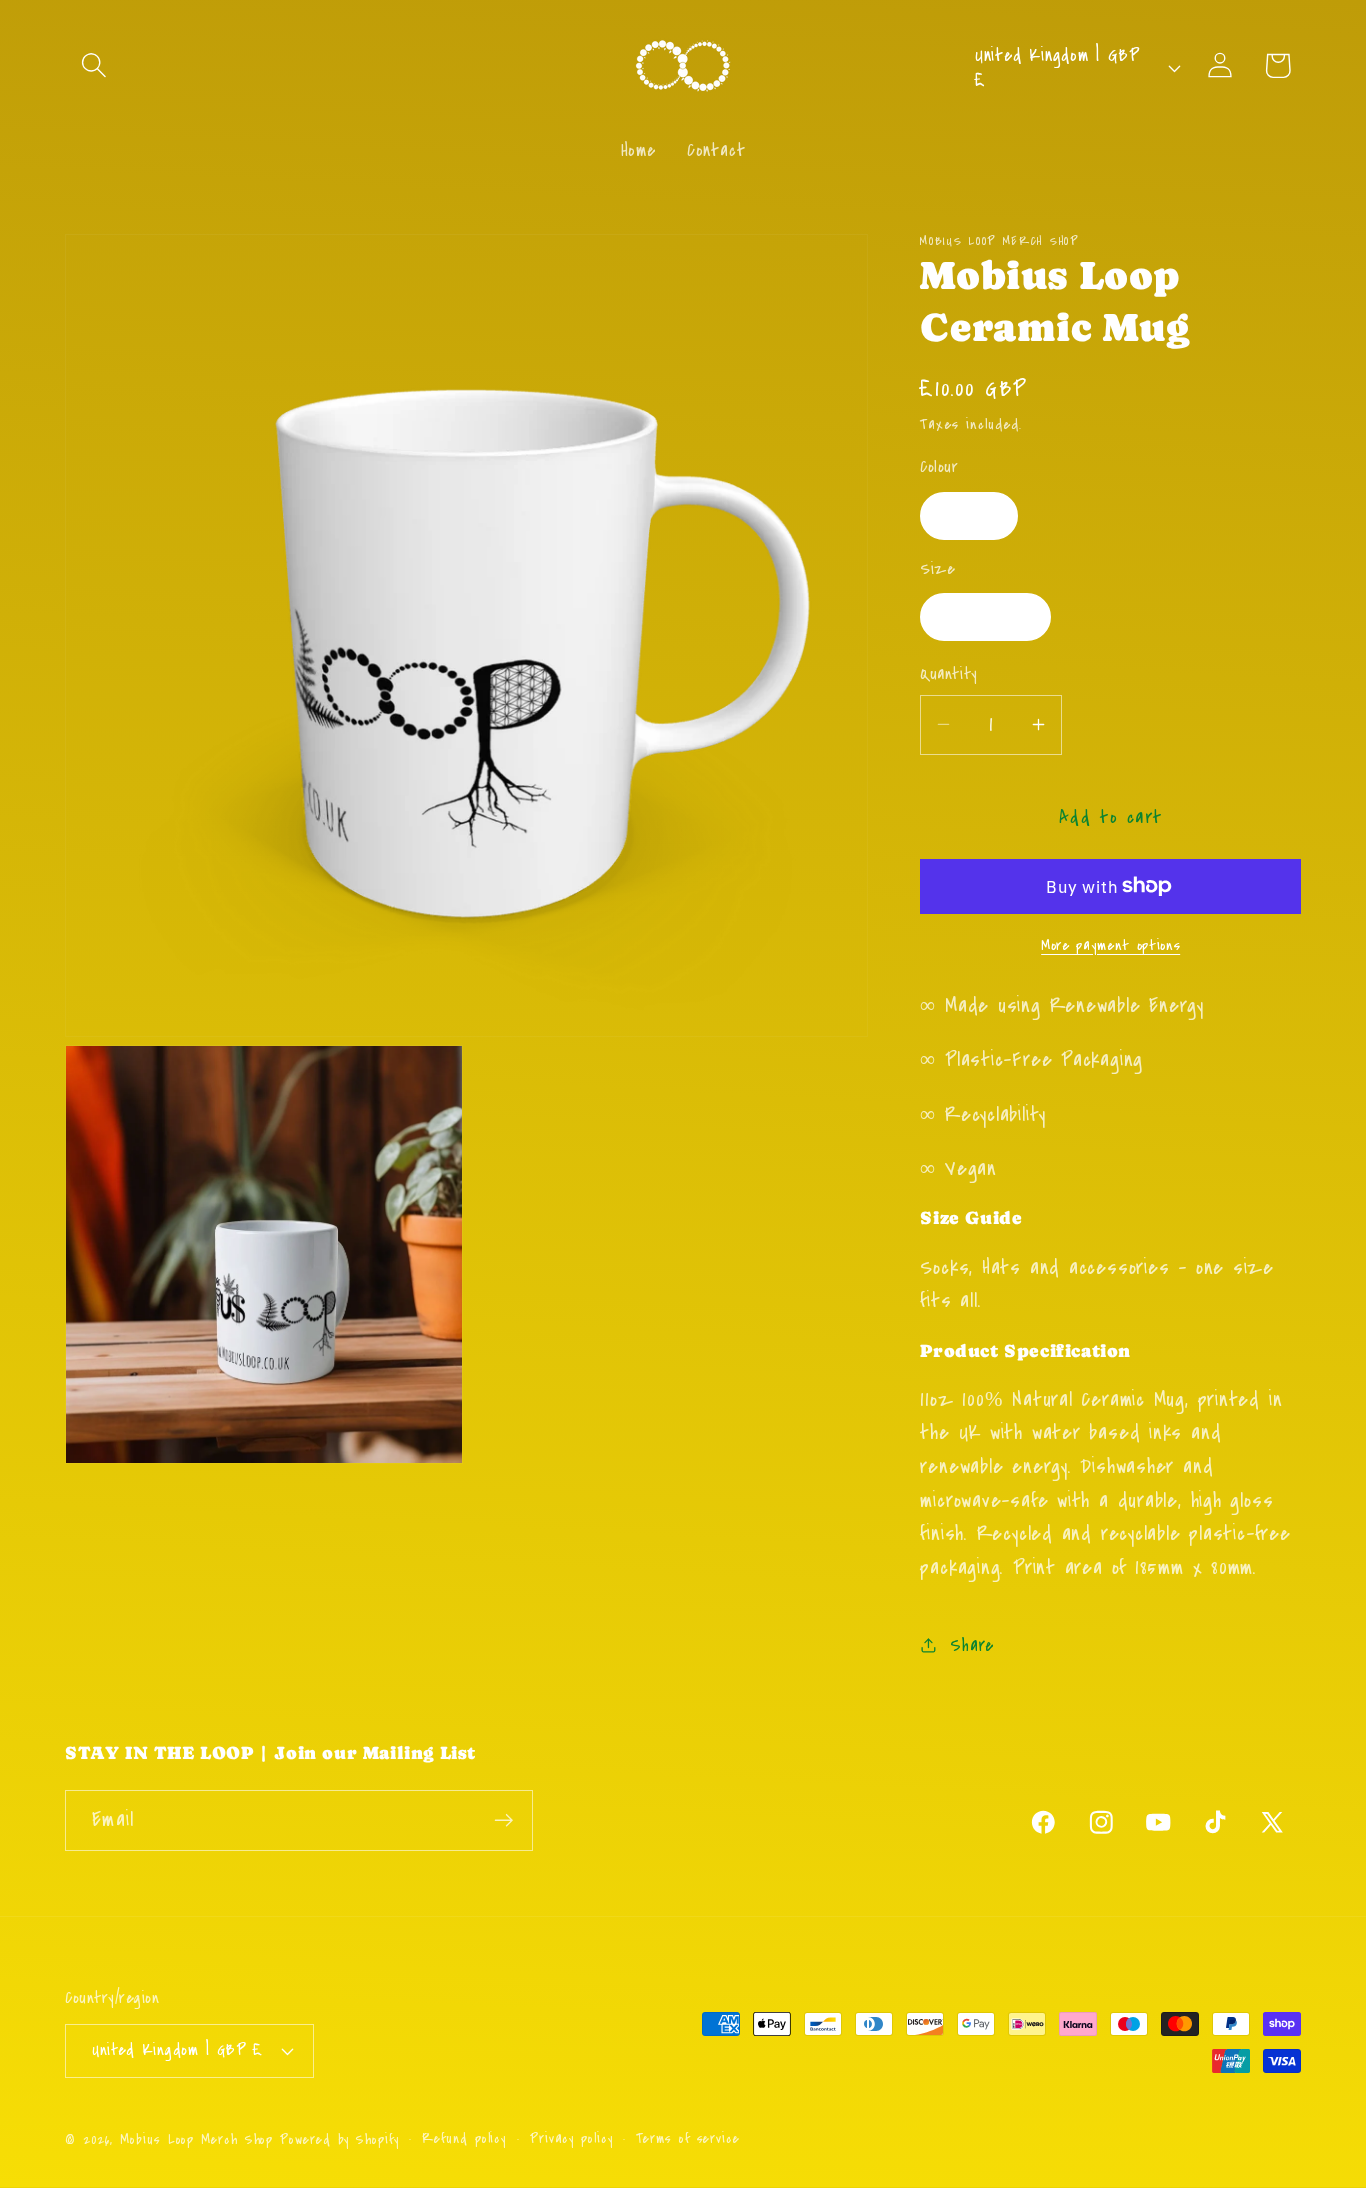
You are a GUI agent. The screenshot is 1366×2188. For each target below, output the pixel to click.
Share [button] (972, 1644)
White (969, 514)
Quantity (948, 674)
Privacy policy (571, 2139)
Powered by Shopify (339, 2140)
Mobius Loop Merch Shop (196, 2140)
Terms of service (688, 2139)
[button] (93, 65)
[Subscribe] (503, 1820)
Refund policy (464, 2139)
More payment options (1110, 944)
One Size (985, 616)
